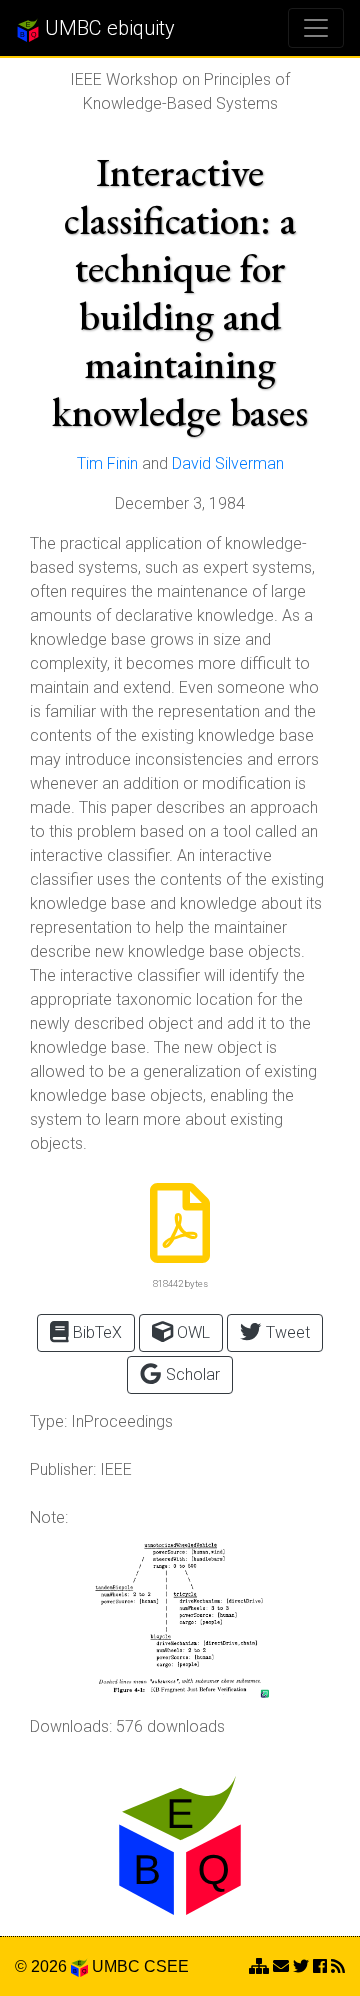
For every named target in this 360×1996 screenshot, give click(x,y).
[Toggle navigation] (316, 28)
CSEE (166, 1966)
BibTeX (95, 1332)
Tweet (286, 1332)
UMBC (116, 1966)
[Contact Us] (259, 1966)
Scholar (191, 1374)
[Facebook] (320, 1966)
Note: (49, 1517)
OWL (191, 1332)
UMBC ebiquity (107, 28)
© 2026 (43, 1966)
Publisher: (63, 1469)
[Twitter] (301, 1966)
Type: (48, 1421)
